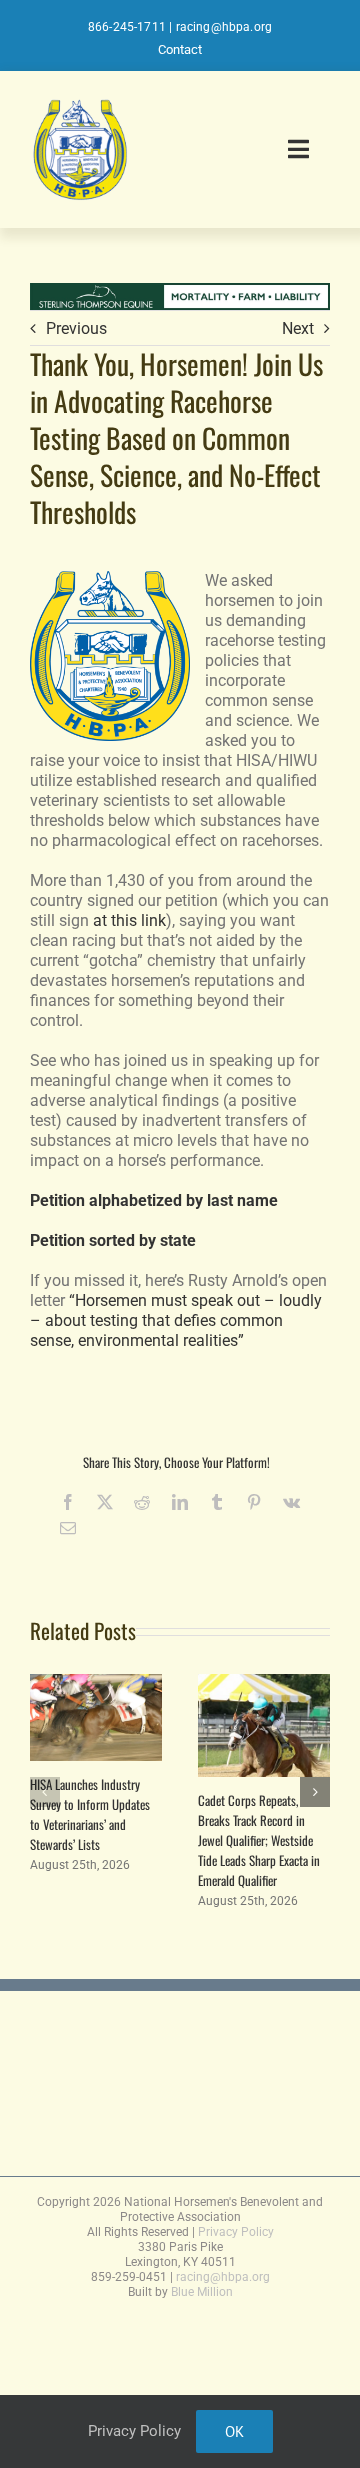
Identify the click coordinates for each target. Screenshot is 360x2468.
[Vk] (291, 1502)
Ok (234, 2431)
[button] (45, 1792)
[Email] (68, 1528)
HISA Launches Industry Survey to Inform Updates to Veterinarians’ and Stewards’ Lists (90, 1814)
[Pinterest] (254, 1502)
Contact (180, 49)
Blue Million (202, 2292)
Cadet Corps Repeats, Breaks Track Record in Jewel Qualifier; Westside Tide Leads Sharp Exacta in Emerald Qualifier (259, 1840)
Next (298, 328)
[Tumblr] (217, 1502)
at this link (129, 920)
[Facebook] (68, 1502)
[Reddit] (142, 1502)
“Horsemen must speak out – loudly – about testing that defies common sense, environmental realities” (176, 1320)
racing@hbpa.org (224, 27)
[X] (105, 1502)
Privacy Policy (236, 2232)
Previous (76, 328)
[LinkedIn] (180, 1502)
